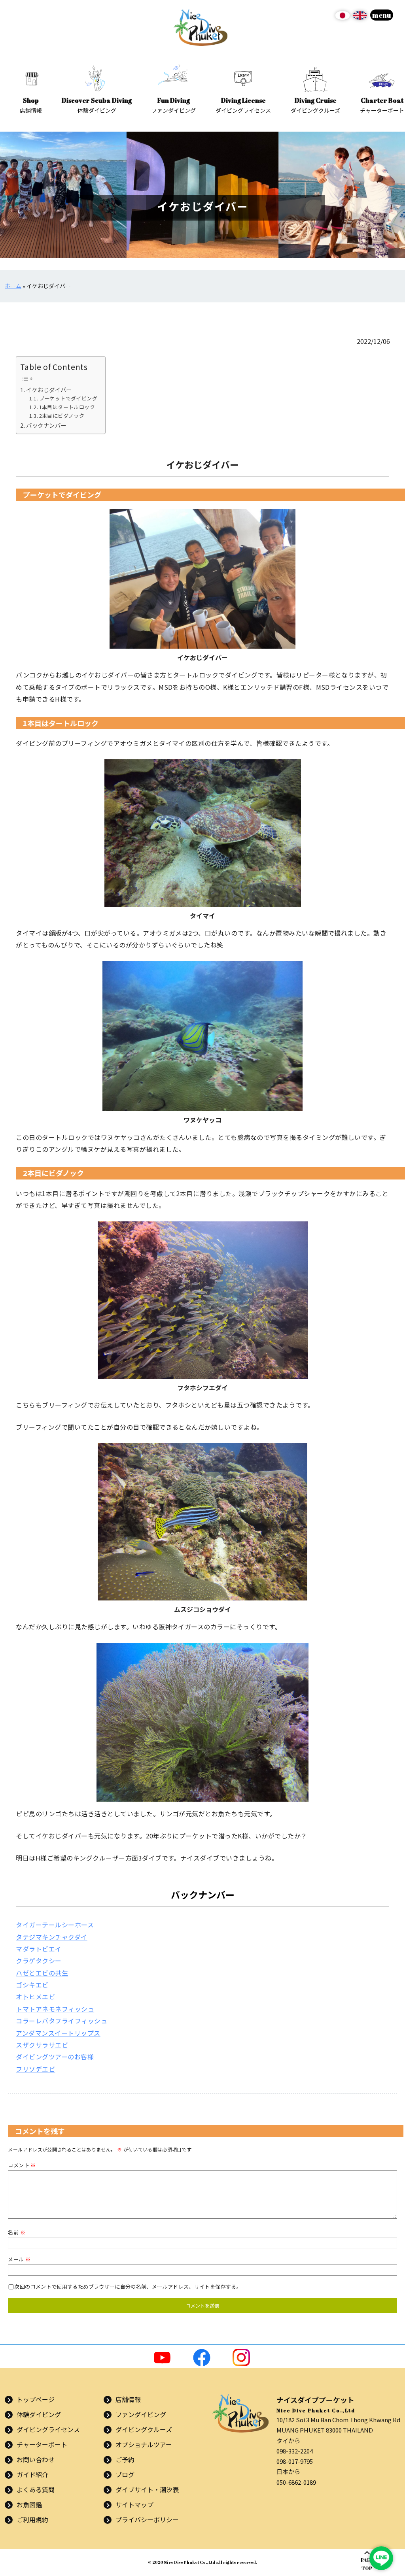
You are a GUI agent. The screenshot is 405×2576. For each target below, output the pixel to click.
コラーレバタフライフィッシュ (62, 2021)
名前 (16, 2232)
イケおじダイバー (49, 390)
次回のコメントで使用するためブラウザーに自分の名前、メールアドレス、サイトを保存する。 (128, 2286)
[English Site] (360, 18)
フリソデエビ (35, 2069)
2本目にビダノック (62, 416)
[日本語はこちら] (343, 18)
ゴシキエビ (32, 1985)
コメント (22, 2165)
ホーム (13, 286)
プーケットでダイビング (68, 398)
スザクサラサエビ (42, 2045)
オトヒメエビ (35, 1997)
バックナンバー (46, 425)
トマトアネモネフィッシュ (55, 2009)
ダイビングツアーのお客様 (55, 2057)
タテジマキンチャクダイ (51, 1937)
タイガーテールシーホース (55, 1925)
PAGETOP (367, 2564)
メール (19, 2259)
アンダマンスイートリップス (58, 2033)
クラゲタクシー (39, 1961)
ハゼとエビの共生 (42, 1973)
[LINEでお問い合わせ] (381, 2558)
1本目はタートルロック (67, 407)
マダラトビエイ (39, 1949)
